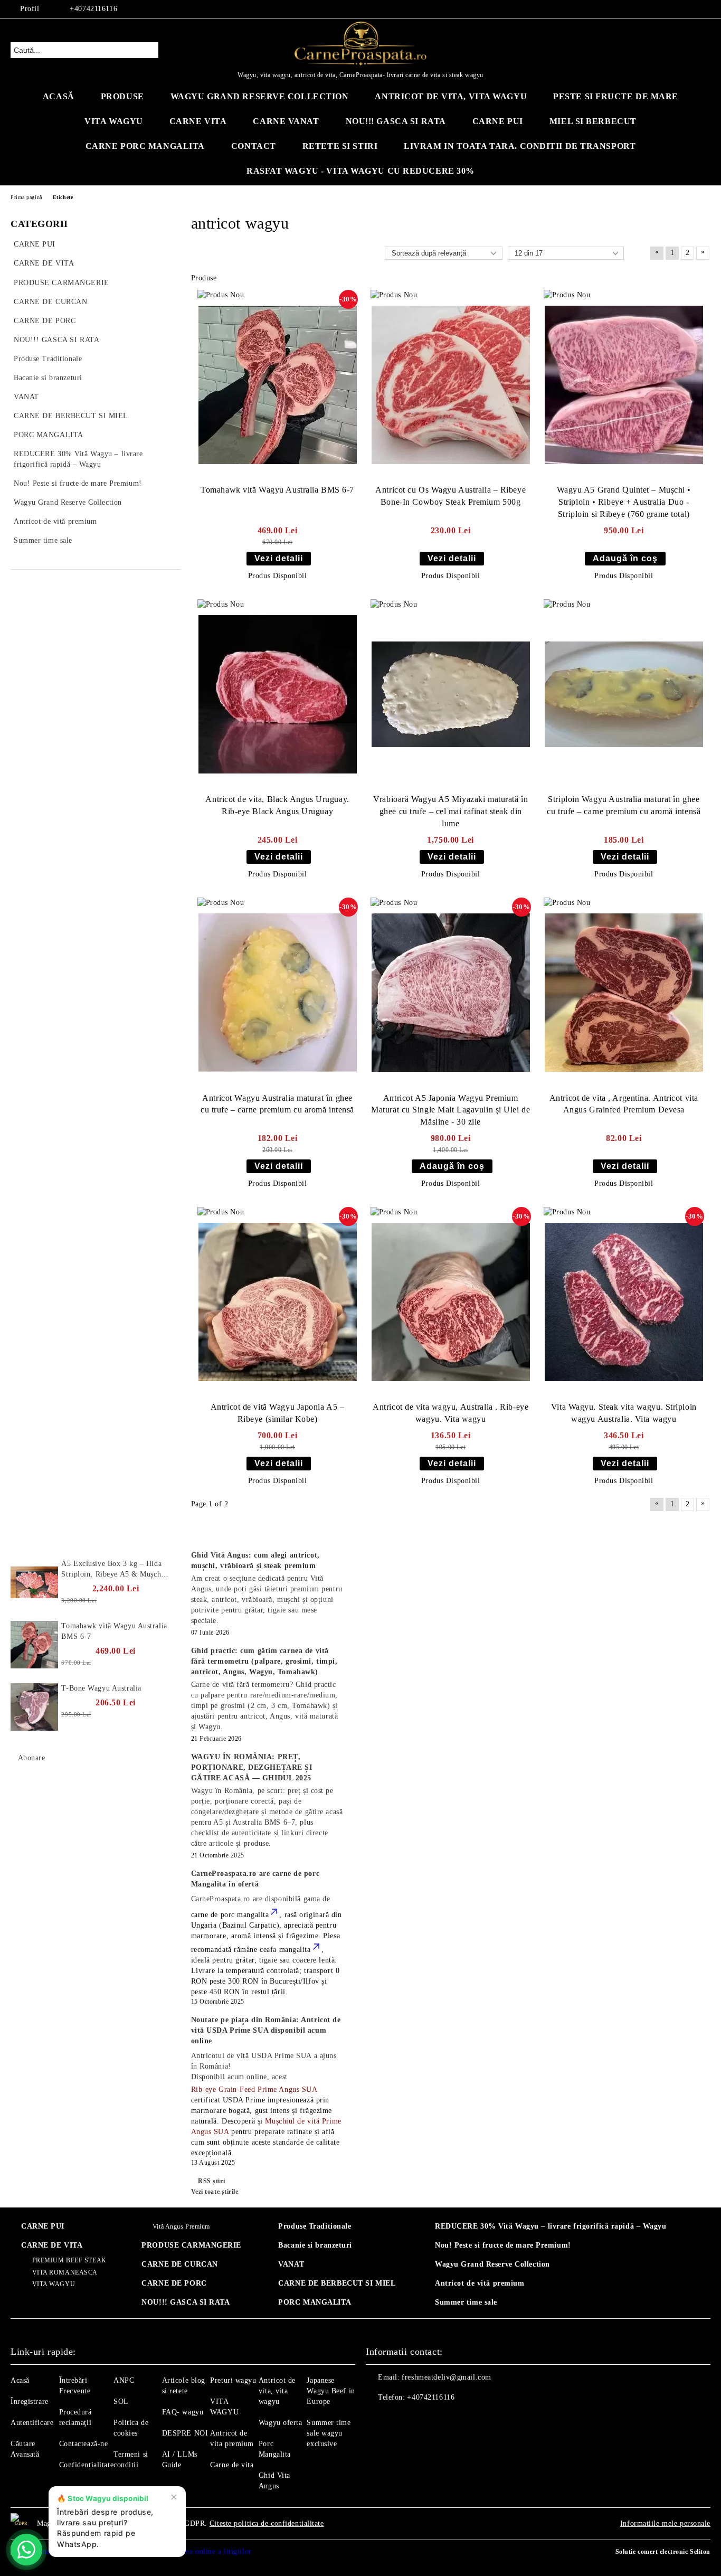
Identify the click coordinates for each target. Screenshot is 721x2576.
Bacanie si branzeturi (315, 2245)
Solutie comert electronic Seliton (663, 2552)
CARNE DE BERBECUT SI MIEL (337, 2283)
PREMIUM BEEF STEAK (69, 2260)
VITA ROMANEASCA (65, 2272)
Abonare (31, 1758)
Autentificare (32, 2423)
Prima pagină (26, 197)
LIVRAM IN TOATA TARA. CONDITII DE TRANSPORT (520, 146)
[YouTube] (689, 9)
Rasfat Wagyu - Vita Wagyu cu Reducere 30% (360, 171)
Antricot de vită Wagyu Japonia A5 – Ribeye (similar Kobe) (278, 1413)
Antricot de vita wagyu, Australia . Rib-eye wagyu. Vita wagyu (450, 1413)
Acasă (59, 96)
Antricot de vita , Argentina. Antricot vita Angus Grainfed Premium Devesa (624, 1104)
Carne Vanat (286, 121)
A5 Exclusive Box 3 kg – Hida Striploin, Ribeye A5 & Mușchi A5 (112, 1570)
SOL (121, 2402)
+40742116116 (93, 9)
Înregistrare (30, 2402)
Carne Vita (198, 121)
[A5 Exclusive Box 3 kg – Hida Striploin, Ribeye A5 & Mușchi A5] (34, 1582)
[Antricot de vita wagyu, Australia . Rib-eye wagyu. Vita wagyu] (451, 1302)
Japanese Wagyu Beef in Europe (331, 2391)
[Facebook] (657, 9)
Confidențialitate (87, 2465)
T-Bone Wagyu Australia (101, 1688)
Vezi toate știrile (215, 2192)
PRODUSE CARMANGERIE (191, 2245)
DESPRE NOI (185, 2433)
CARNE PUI (43, 2226)
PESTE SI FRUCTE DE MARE (616, 96)
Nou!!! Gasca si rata (396, 121)
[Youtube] (421, 2419)
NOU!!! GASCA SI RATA (186, 2302)
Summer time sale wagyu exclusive (329, 2433)
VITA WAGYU (114, 121)
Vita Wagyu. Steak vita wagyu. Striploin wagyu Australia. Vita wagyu (624, 1413)
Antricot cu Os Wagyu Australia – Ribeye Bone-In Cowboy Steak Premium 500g (450, 496)
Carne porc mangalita (145, 146)
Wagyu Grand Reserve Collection (260, 96)
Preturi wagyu (233, 2380)
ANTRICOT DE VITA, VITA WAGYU (451, 96)
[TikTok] (705, 9)
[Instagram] (673, 9)
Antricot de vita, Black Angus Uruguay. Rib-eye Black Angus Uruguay (277, 805)
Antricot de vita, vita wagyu (277, 2391)
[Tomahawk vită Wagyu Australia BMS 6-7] (278, 385)
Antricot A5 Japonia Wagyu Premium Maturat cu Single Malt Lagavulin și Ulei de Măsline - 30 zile (450, 1110)
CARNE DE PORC (174, 2283)
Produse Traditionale (315, 2226)
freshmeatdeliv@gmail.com (446, 2377)
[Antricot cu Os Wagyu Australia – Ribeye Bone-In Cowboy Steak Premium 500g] (451, 385)
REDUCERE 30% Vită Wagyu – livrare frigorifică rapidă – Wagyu (551, 2226)
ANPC (124, 2380)
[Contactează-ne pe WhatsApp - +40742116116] (26, 2550)
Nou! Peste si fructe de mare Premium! (503, 2245)
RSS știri (211, 2181)
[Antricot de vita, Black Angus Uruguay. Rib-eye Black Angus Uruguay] (278, 694)
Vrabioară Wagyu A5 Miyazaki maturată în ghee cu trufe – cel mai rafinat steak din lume (450, 811)
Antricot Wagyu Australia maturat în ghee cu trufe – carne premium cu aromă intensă (277, 1104)
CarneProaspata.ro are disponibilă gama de (261, 1899)
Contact (254, 146)
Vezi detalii (279, 558)
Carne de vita (232, 2465)
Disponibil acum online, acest (264, 2066)
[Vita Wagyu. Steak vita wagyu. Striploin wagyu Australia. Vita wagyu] (624, 1302)
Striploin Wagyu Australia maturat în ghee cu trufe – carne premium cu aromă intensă (624, 805)
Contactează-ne (84, 2444)
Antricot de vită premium (480, 2283)
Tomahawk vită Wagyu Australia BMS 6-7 (277, 490)
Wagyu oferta (281, 2423)
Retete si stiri (340, 146)
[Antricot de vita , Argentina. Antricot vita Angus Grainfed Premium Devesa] (624, 993)
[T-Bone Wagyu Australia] (34, 1707)
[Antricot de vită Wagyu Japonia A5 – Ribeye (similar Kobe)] (278, 1302)
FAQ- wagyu (183, 2412)
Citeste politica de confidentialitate (267, 2523)
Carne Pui (498, 121)
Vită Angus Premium (181, 2226)
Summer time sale (466, 2302)
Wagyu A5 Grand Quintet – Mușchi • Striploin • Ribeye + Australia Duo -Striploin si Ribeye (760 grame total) (624, 502)
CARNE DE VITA (52, 2245)
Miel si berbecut (593, 121)
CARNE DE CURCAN (179, 2264)
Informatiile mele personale (665, 2523)
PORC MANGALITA (315, 2302)
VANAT (291, 2264)
